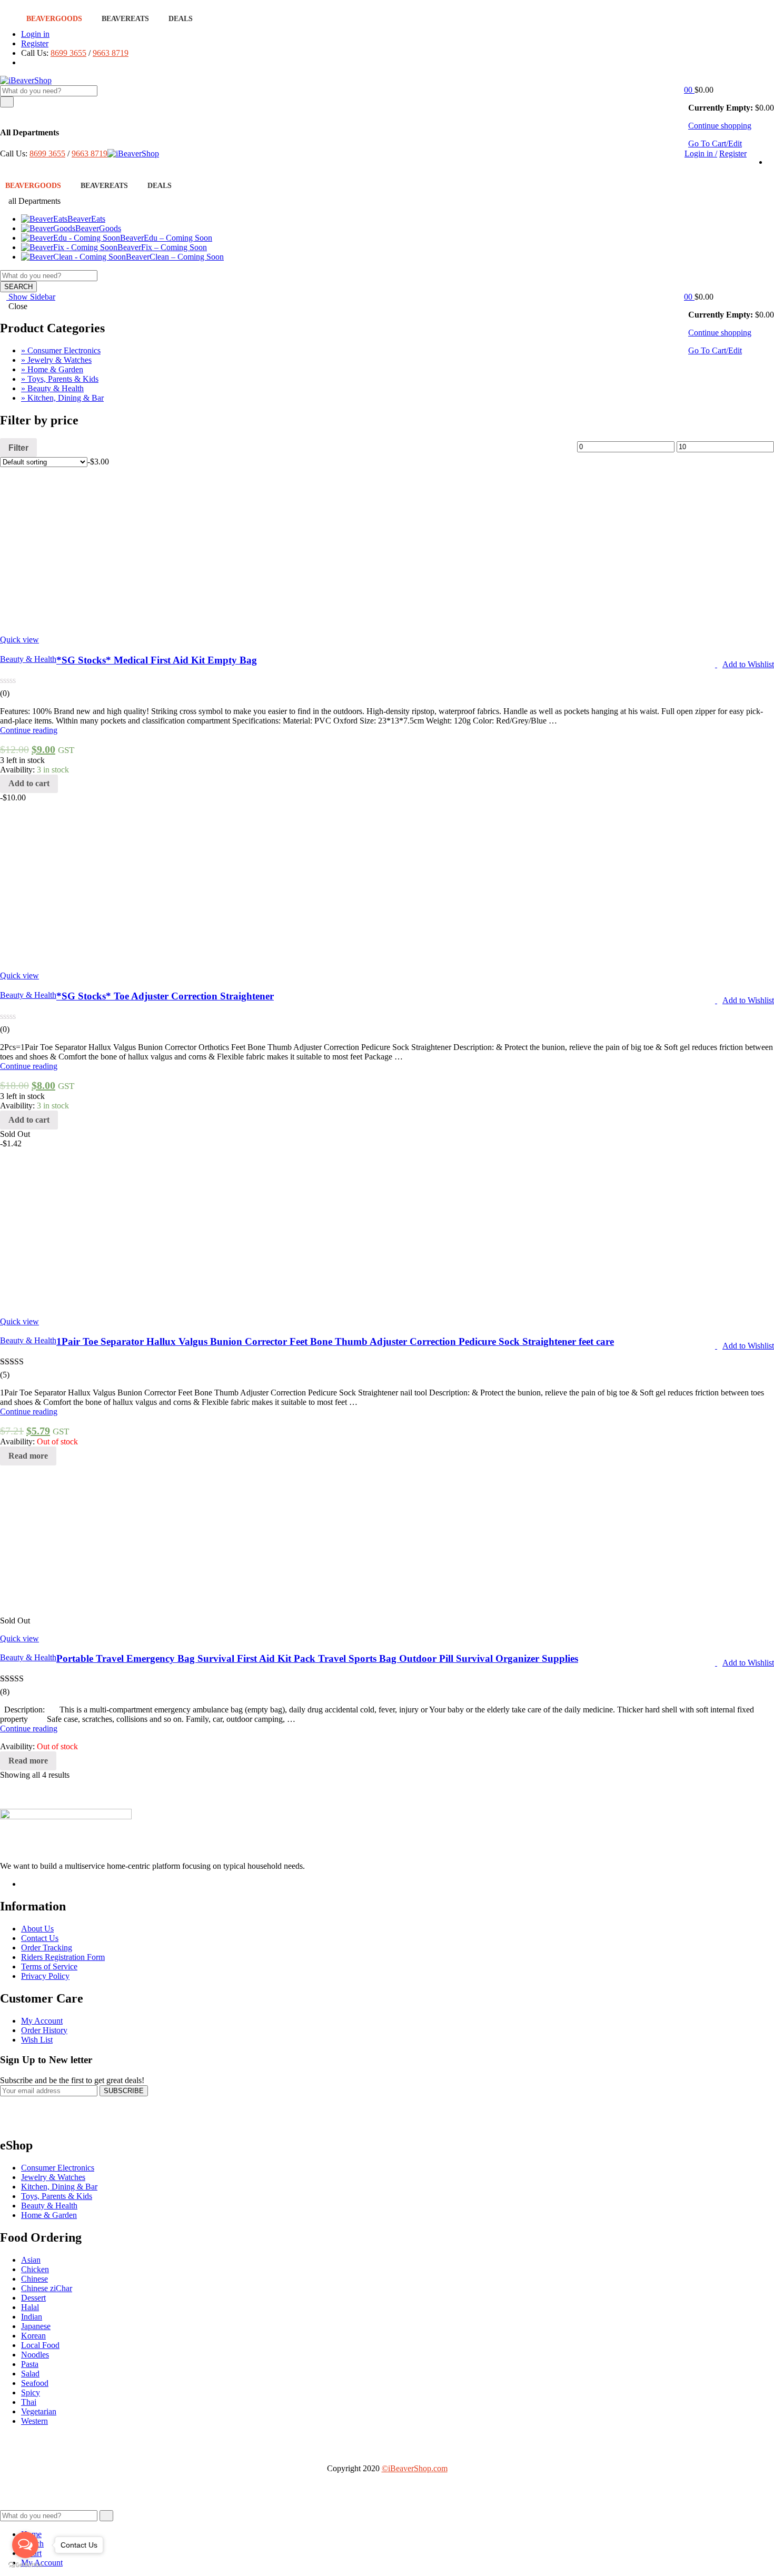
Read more (28, 1456)
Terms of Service (49, 1966)
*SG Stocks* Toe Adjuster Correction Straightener (165, 996)
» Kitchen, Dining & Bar (62, 398)
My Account (42, 2021)
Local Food (40, 2345)
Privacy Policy (45, 1976)
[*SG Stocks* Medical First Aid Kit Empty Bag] (245, 622)
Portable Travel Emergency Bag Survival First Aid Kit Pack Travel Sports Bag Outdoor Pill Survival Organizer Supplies (317, 1658)
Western (34, 2421)
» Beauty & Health (52, 388)
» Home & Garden (52, 369)
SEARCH (18, 287)
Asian (31, 2260)
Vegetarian (39, 2411)
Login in (35, 34)
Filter (18, 448)
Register (35, 43)
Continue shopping (720, 126)
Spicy (31, 2392)
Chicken (35, 2269)
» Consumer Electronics (61, 350)
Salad (30, 2374)
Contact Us (40, 1938)
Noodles (35, 2355)
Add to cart (29, 783)
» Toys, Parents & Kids (60, 379)
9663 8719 (111, 53)
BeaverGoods (54, 19)
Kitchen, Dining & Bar (59, 2187)
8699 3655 (68, 53)
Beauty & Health (28, 659)
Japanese (36, 2326)
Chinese (34, 2279)
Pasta (30, 2364)
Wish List (37, 2040)
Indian (32, 2317)
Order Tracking (47, 1948)
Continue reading (29, 730)
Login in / (701, 153)
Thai (29, 2402)
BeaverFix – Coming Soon (162, 247)
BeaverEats (125, 19)
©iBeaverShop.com (415, 2468)
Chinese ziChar (47, 2288)
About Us (37, 1929)
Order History (44, 2030)
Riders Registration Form (63, 1957)
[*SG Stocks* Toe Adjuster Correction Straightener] (158, 958)
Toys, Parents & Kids (57, 2196)
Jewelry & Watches (53, 2177)
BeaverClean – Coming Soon (175, 257)
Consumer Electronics (58, 2168)
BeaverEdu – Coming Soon (166, 238)
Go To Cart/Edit (715, 143)
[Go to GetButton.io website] (25, 2565)
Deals (181, 19)
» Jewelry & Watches (56, 360)
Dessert (33, 2298)
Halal (30, 2307)
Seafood (35, 2383)
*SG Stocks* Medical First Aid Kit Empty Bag (157, 660)
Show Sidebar (31, 297)
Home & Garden (49, 2215)
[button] (691, 90)
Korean (33, 2336)
